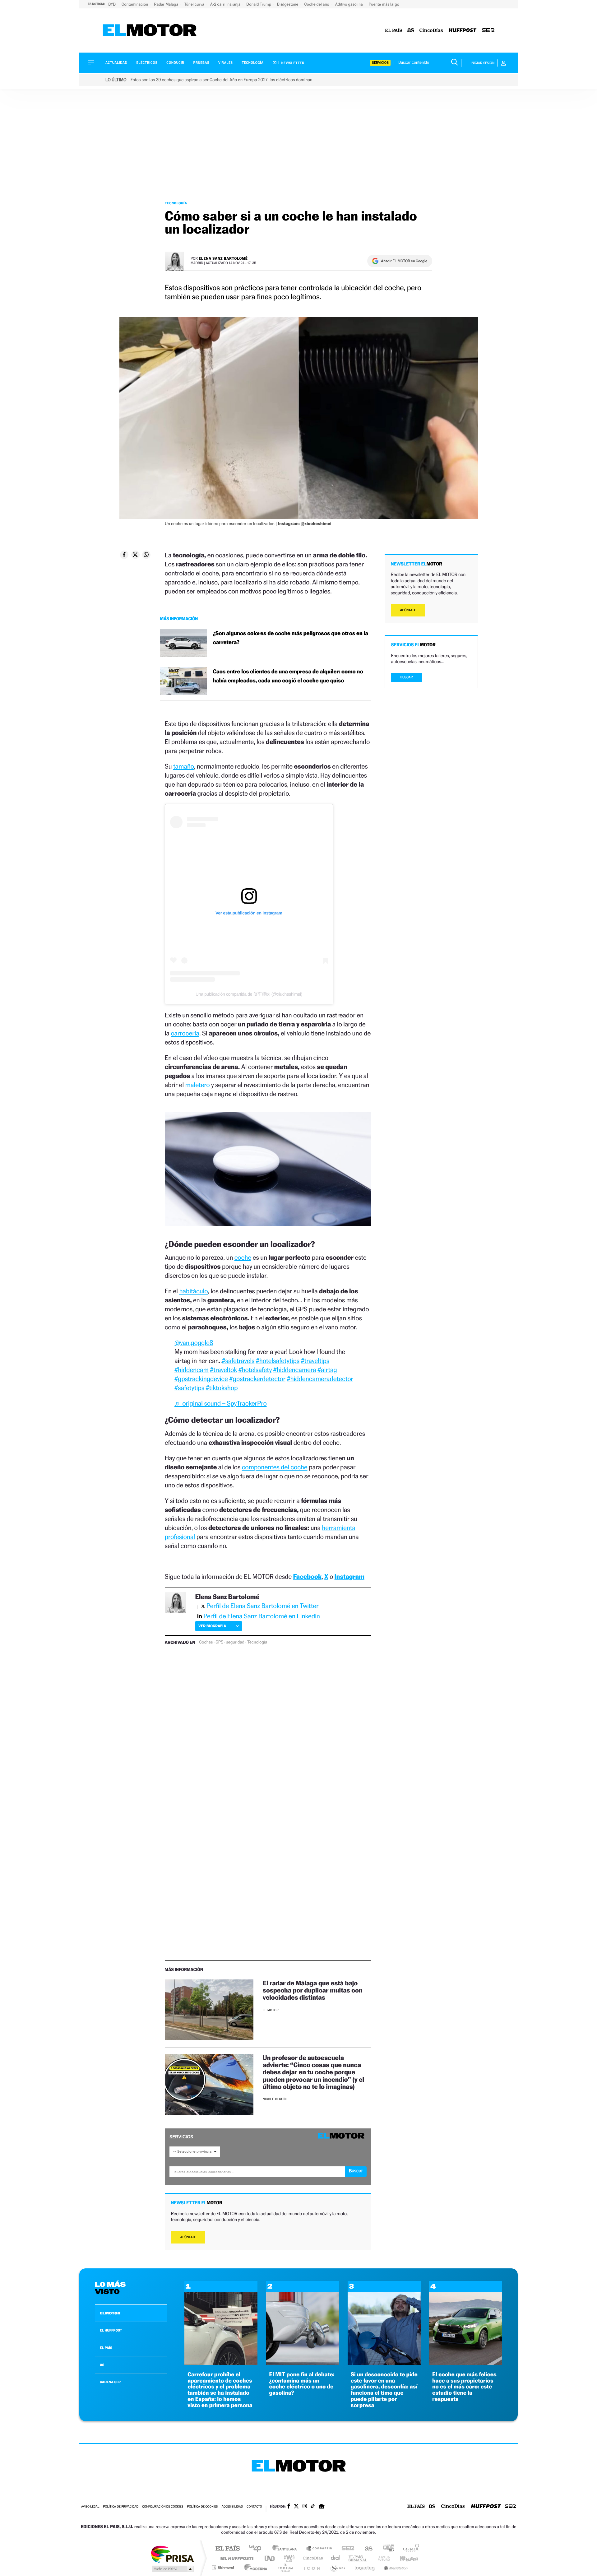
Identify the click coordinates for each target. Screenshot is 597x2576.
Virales (225, 63)
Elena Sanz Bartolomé (223, 258)
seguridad (235, 1642)
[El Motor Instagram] (305, 2507)
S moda (338, 2567)
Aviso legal (90, 2507)
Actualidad (116, 63)
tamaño (184, 766)
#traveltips (315, 1361)
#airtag (327, 1370)
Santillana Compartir (319, 2549)
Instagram (349, 1576)
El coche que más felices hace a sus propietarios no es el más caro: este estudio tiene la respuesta (464, 2387)
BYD (112, 4)
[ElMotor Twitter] (296, 2507)
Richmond (224, 2567)
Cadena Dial (336, 2558)
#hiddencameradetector (320, 1379)
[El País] (394, 31)
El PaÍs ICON (312, 2567)
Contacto (254, 2507)
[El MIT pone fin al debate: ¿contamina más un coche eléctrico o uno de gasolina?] (302, 2363)
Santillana (286, 2549)
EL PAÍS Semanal (358, 2558)
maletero (198, 1085)
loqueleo (365, 2567)
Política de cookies (203, 2507)
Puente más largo (384, 4)
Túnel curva (195, 4)
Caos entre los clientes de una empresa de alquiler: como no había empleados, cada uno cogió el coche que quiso (288, 676)
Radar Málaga (167, 4)
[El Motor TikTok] (313, 2507)
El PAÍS (227, 2549)
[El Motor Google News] (322, 2507)
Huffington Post (236, 2558)
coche (243, 1257)
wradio (288, 2558)
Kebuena (404, 2558)
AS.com (366, 2549)
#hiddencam (192, 1370)
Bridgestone (288, 4)
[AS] (411, 31)
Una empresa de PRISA (172, 2554)
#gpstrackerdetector (257, 1379)
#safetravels (238, 1361)
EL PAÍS (106, 2348)
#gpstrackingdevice (201, 1379)
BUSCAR (407, 677)
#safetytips (189, 1388)
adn (386, 2549)
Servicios (380, 63)
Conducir (175, 63)
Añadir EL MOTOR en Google (404, 261)
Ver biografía (212, 1626)
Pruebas (201, 63)
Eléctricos (147, 63)
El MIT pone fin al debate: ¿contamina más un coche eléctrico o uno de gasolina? (302, 2384)
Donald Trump (259, 4)
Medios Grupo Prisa (172, 2569)
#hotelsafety (255, 1370)
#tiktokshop (222, 1388)
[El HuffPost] (463, 31)
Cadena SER (346, 2549)
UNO (270, 2558)
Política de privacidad (121, 2507)
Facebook (308, 1576)
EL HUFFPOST (111, 2330)
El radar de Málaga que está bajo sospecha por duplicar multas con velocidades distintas (313, 1990)
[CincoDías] (431, 31)
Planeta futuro (381, 2558)
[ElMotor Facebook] (289, 2507)
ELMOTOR (110, 2313)
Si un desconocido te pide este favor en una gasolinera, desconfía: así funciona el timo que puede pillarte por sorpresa (384, 2390)
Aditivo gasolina (349, 4)
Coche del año (317, 4)
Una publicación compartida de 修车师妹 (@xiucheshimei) (249, 994)
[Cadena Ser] (488, 31)
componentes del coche (275, 1467)
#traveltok (223, 1370)
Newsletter (292, 63)
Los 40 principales (257, 2549)
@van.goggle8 (194, 1343)
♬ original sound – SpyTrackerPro (221, 1403)
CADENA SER (110, 2382)
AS (102, 2365)
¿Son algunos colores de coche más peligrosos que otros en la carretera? (291, 638)
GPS (219, 1642)
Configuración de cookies (163, 2507)
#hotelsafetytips (278, 1361)
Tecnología (253, 63)
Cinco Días (312, 2558)
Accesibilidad (232, 2507)
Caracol (409, 2549)
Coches (206, 1642)
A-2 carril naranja (226, 4)
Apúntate (188, 2237)
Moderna (254, 2567)
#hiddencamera (295, 1370)
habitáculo (193, 1291)
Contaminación (135, 4)
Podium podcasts (285, 2567)
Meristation (395, 2567)
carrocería (185, 1033)
